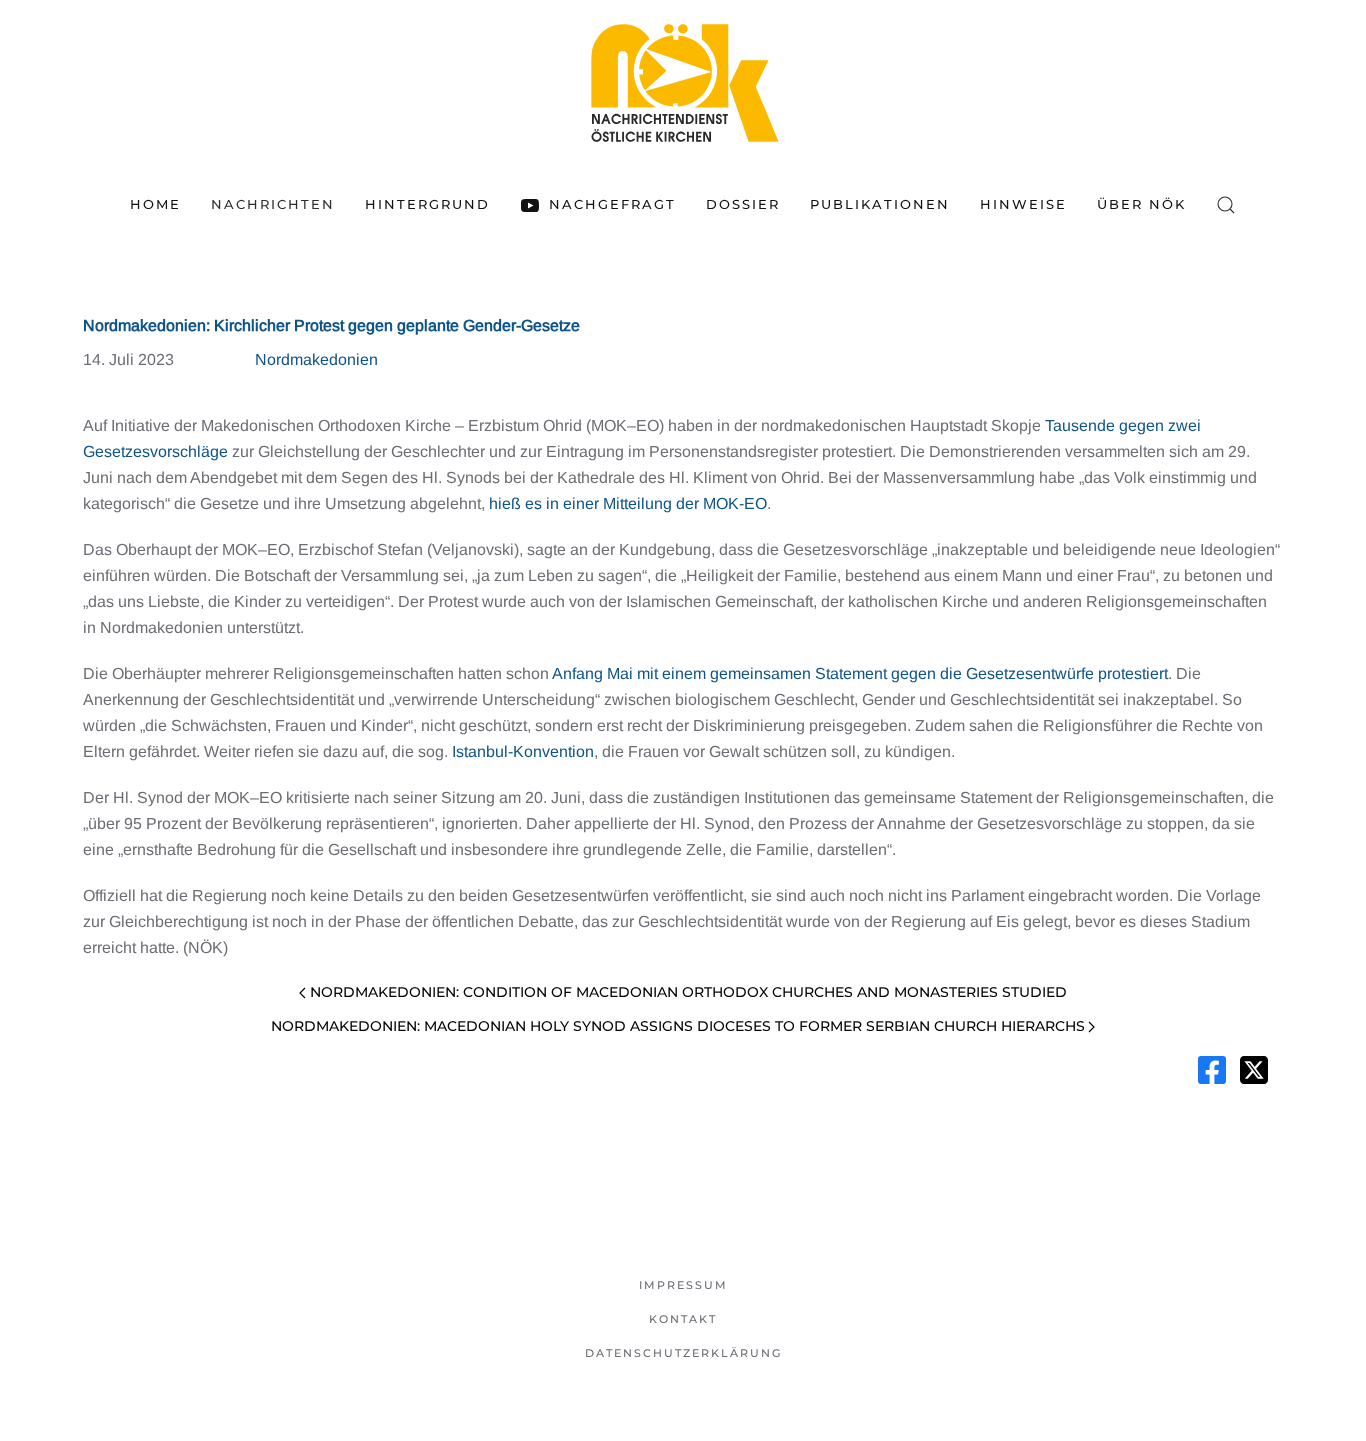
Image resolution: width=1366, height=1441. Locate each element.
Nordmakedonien (316, 359)
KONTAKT (683, 1319)
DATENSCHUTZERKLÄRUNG (683, 1353)
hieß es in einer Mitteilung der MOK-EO (628, 503)
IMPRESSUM (683, 1285)
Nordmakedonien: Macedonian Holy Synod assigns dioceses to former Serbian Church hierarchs (678, 1026)
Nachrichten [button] (273, 204)
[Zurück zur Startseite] (683, 82)
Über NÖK (1141, 204)
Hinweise (1023, 204)
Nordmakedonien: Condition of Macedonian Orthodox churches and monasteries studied (688, 992)
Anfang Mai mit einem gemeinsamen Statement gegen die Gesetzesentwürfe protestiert (860, 673)
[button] (1226, 205)
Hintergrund (427, 204)
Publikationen (880, 204)
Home (155, 204)
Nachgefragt (612, 204)
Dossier (743, 204)
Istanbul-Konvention (523, 751)
